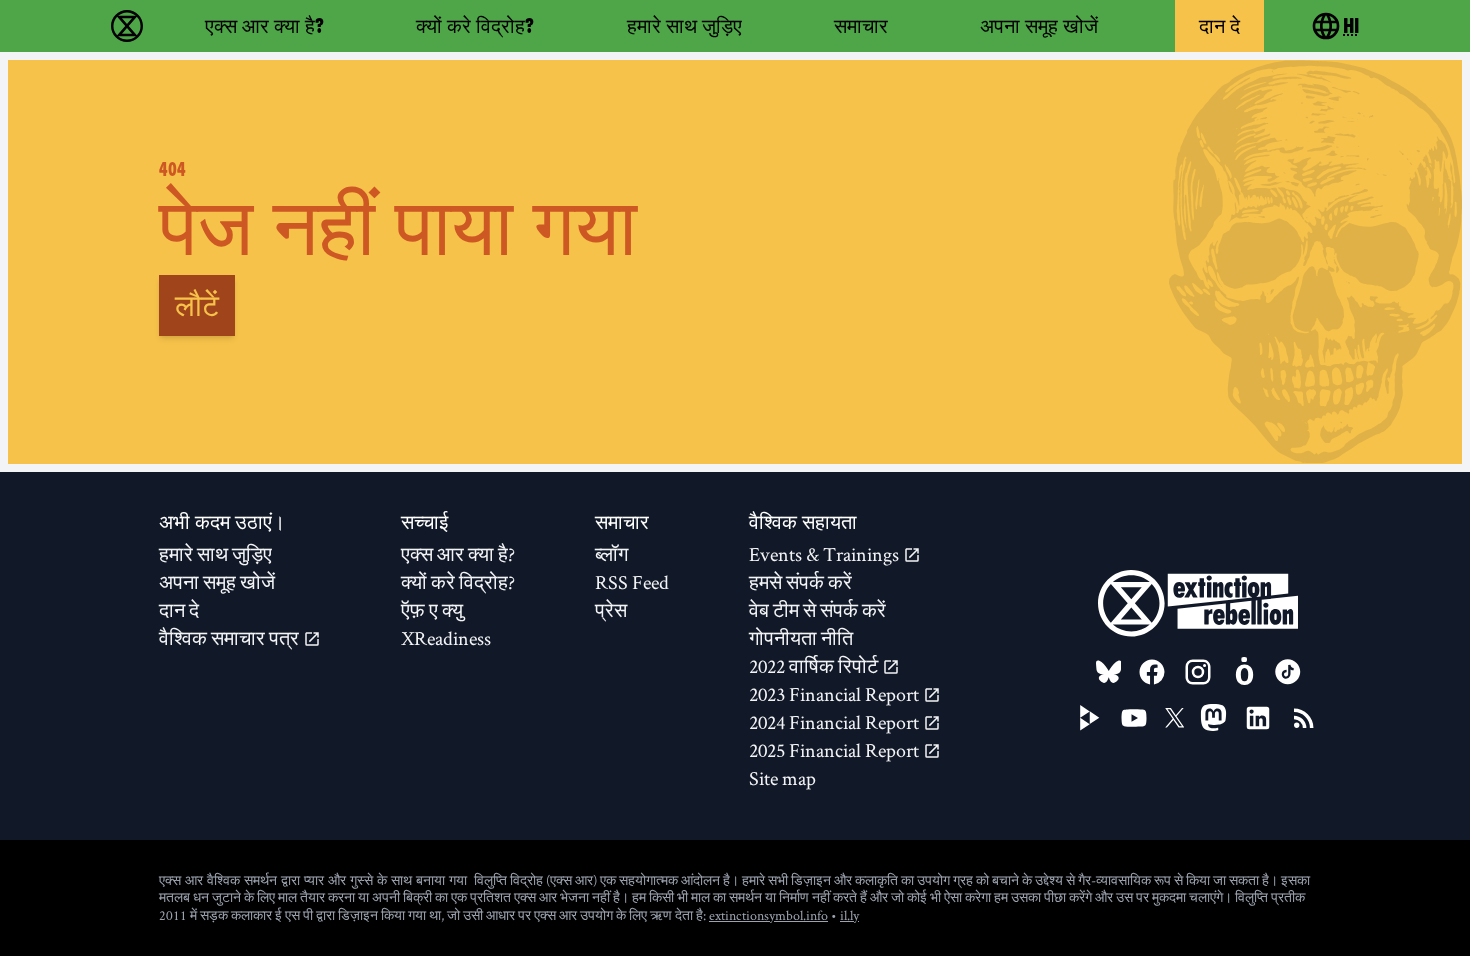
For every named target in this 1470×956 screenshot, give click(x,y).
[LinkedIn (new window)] (1258, 718)
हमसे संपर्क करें (800, 582)
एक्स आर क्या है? (264, 26)
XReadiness (446, 638)
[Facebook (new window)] (1152, 672)
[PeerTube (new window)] (1090, 718)
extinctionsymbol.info (768, 915)
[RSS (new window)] (1304, 718)
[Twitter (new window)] (1175, 718)
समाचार (861, 26)
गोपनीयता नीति (801, 638)
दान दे (1219, 26)
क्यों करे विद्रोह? (475, 26)
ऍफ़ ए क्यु (432, 610)
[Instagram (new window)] (1198, 672)
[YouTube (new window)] (1134, 718)
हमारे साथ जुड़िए (684, 26)
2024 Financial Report (836, 722)
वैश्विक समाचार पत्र (231, 638)
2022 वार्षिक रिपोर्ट (815, 666)
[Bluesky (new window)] (1109, 672)
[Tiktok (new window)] (1288, 672)
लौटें (197, 305)
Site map (782, 778)
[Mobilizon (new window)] (1244, 672)
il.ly (849, 915)
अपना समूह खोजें (1039, 26)
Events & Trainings (826, 554)
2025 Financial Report (836, 750)
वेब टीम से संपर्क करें (817, 610)
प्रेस (611, 610)
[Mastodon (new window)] (1213, 717)
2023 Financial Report (836, 694)
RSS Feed (632, 582)
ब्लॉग (611, 554)
